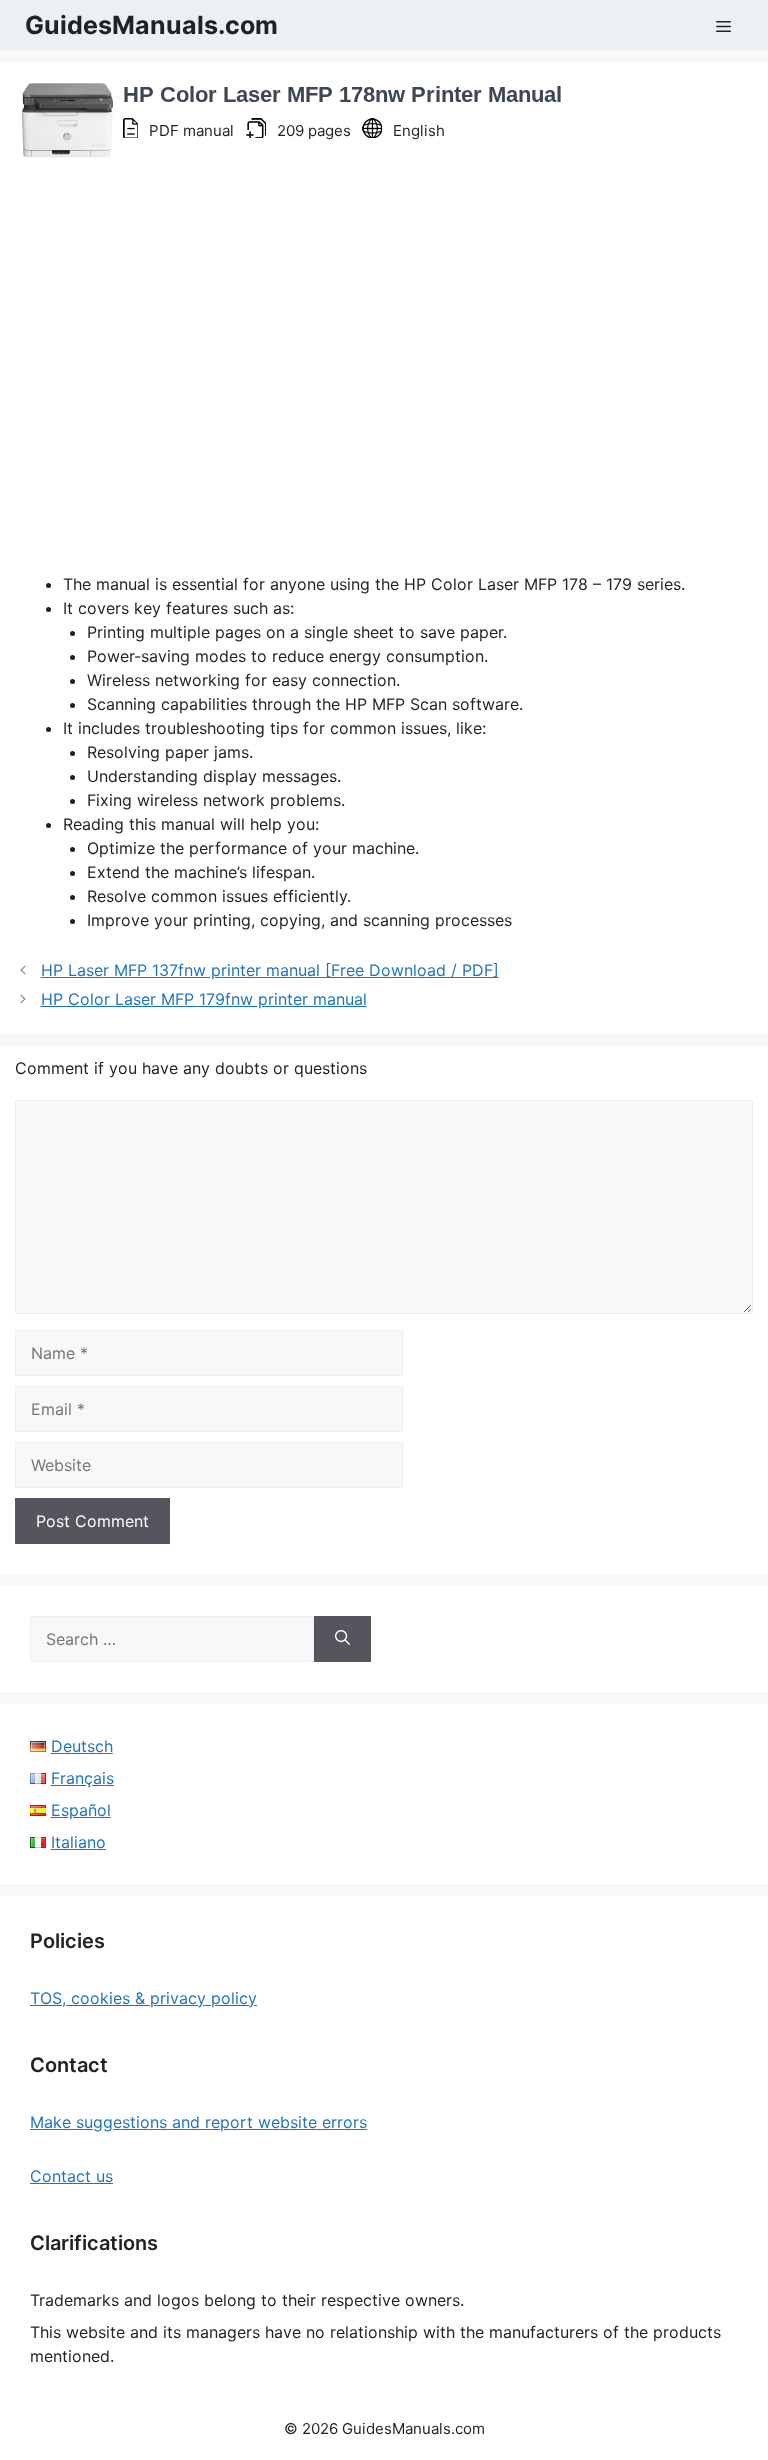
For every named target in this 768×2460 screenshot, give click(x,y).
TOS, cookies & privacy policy (143, 1998)
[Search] (342, 1639)
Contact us (71, 2176)
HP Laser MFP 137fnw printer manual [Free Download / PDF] (270, 970)
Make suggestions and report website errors (198, 2122)
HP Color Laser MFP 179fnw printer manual (204, 999)
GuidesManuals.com (151, 25)
